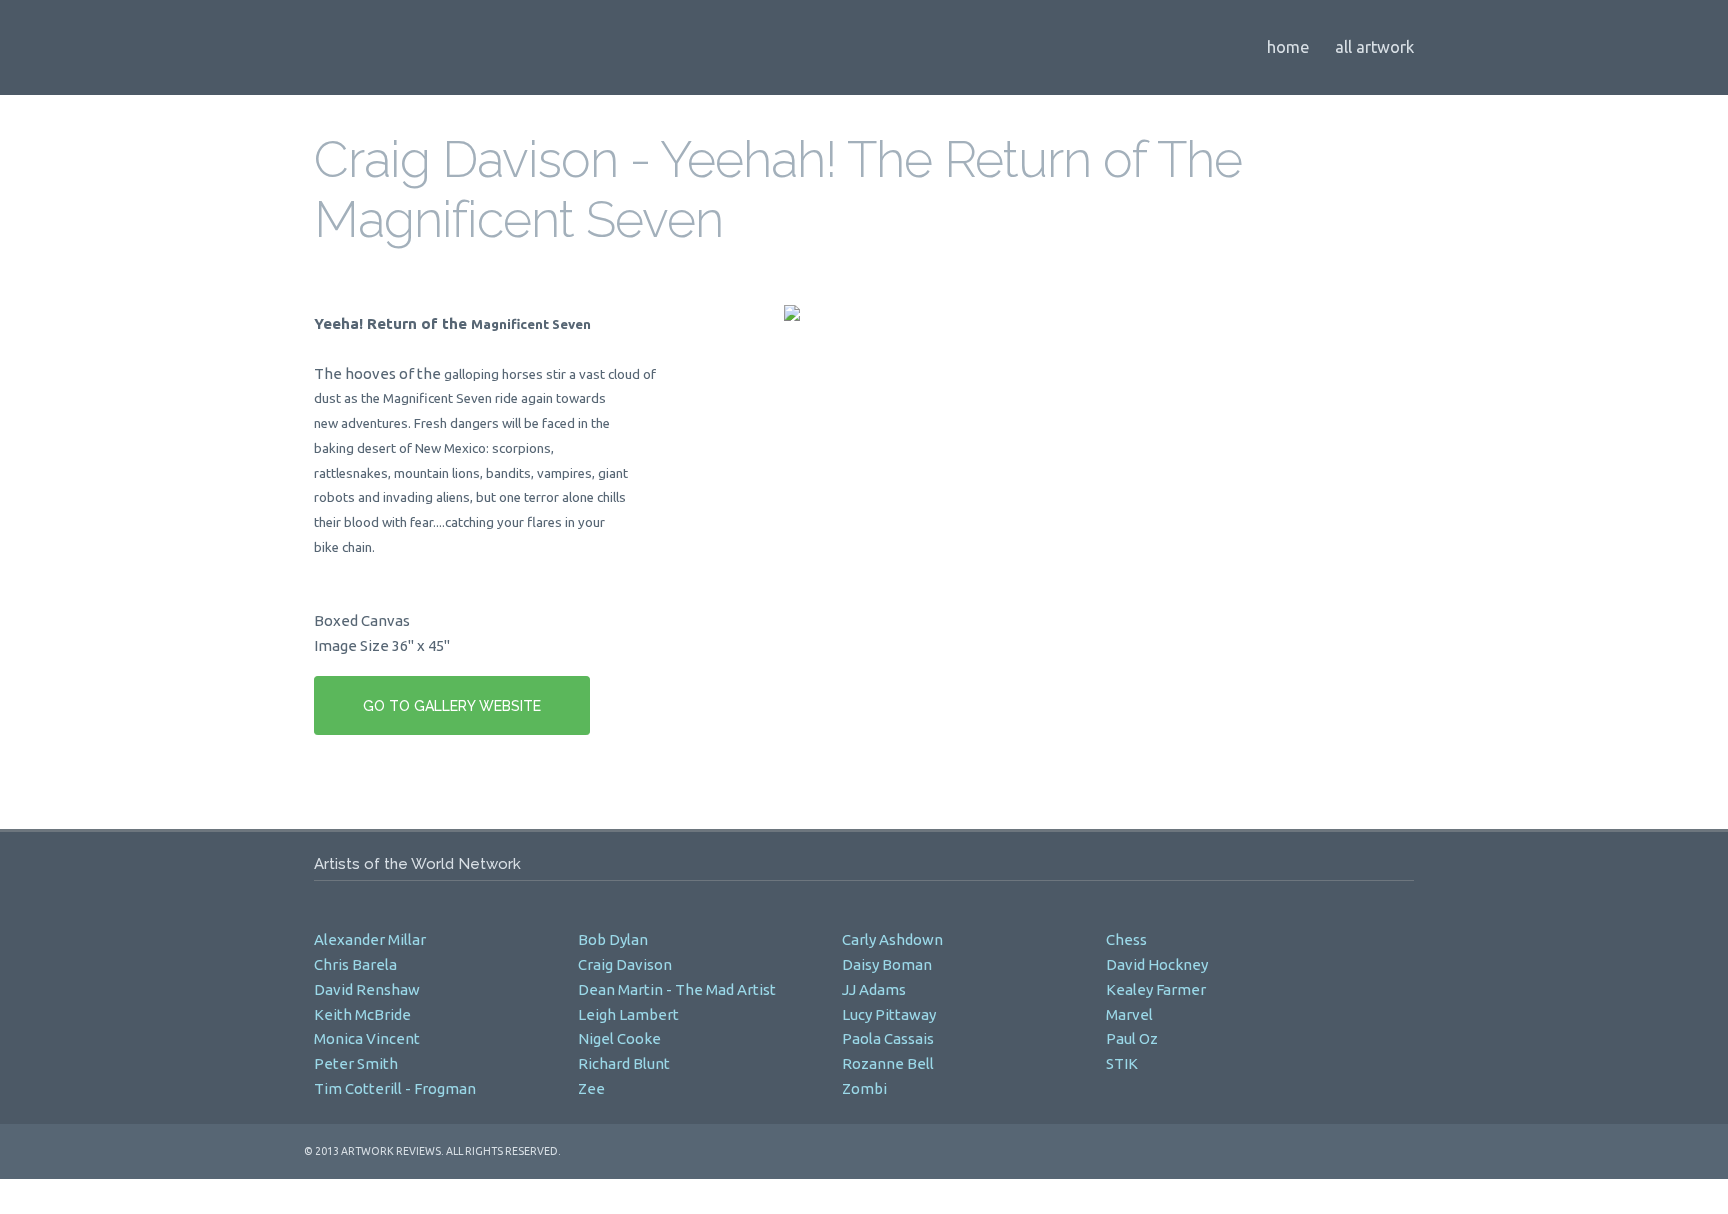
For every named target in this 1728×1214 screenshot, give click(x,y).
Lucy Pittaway (889, 1014)
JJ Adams (874, 989)
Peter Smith (356, 1063)
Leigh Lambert (628, 1014)
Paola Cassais (888, 1038)
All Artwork (1374, 47)
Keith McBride (362, 1014)
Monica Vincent (367, 1038)
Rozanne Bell (888, 1063)
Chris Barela (355, 964)
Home (1288, 47)
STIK (1123, 1063)
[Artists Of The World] (549, 42)
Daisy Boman (887, 964)
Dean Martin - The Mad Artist (677, 989)
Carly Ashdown (892, 939)
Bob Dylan (613, 939)
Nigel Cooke (619, 1038)
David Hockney (1157, 964)
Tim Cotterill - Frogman (395, 1088)
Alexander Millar (370, 939)
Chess (1128, 939)
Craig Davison (625, 964)
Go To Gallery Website (452, 706)
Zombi (866, 1088)
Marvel (1131, 1014)
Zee (593, 1088)
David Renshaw (367, 989)
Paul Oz (1132, 1038)
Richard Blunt (624, 1063)
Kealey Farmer (1156, 989)
